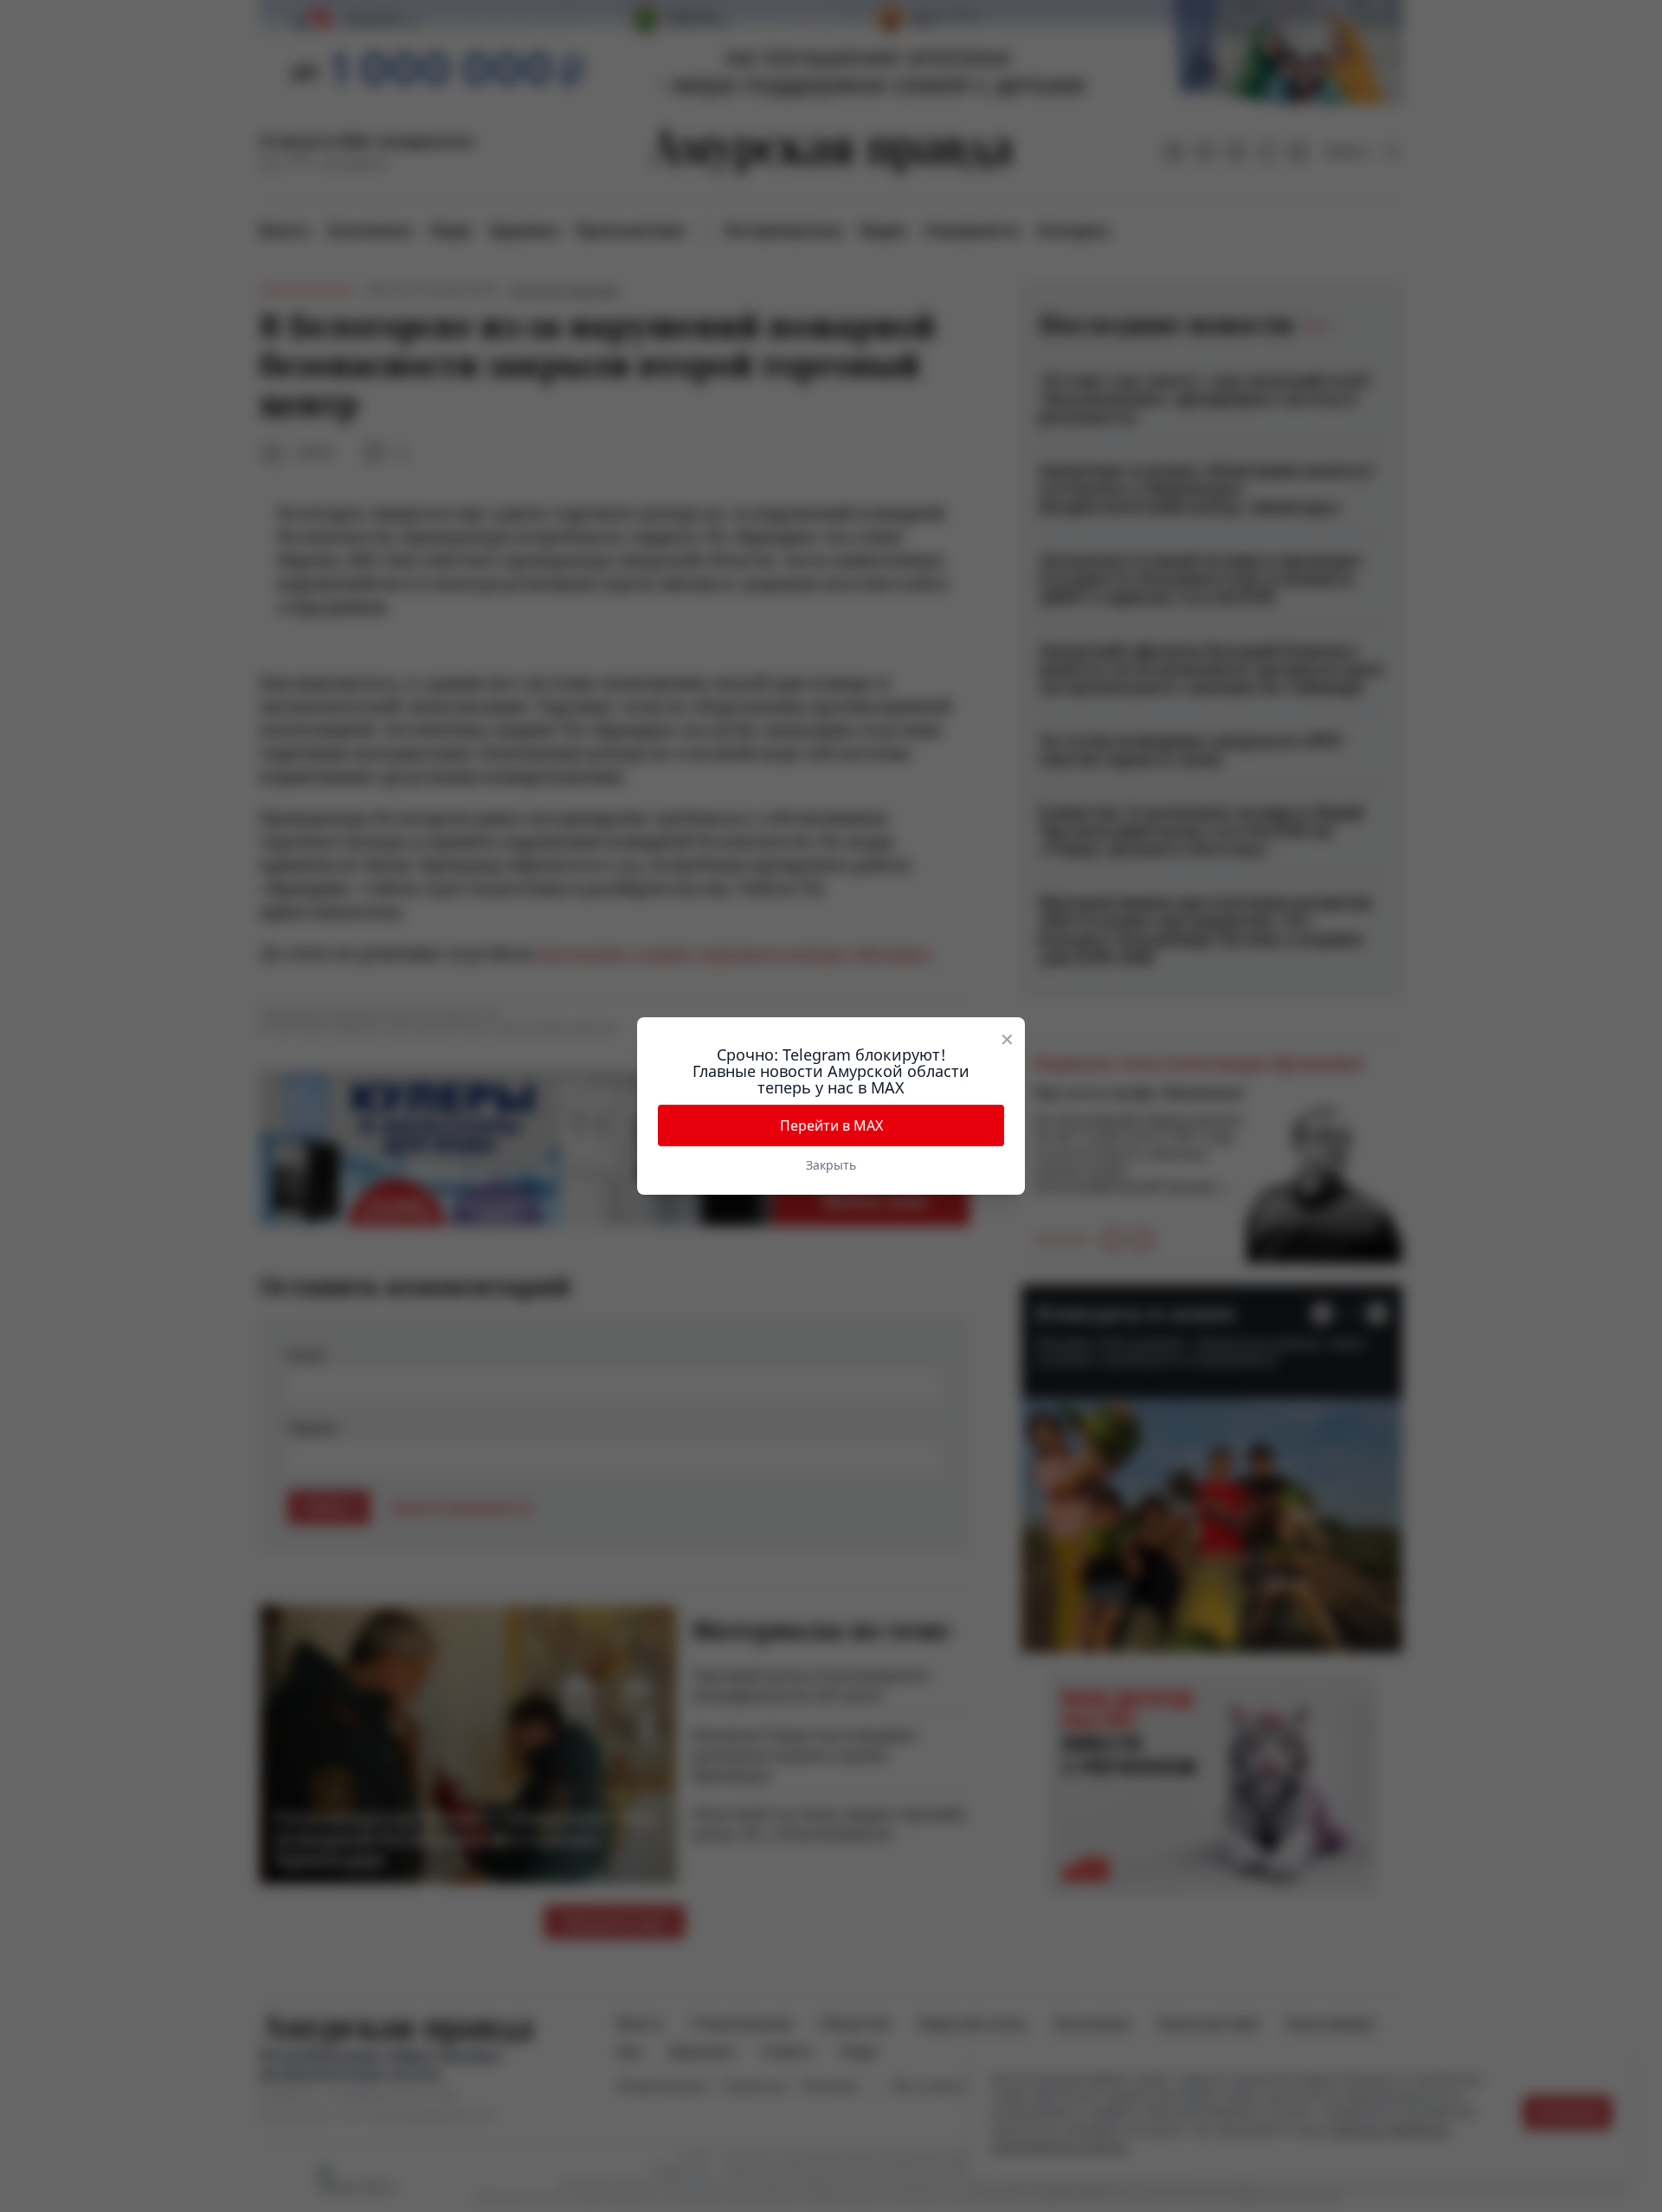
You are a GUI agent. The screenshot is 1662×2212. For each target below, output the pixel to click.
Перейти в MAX (831, 1125)
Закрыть (831, 1165)
